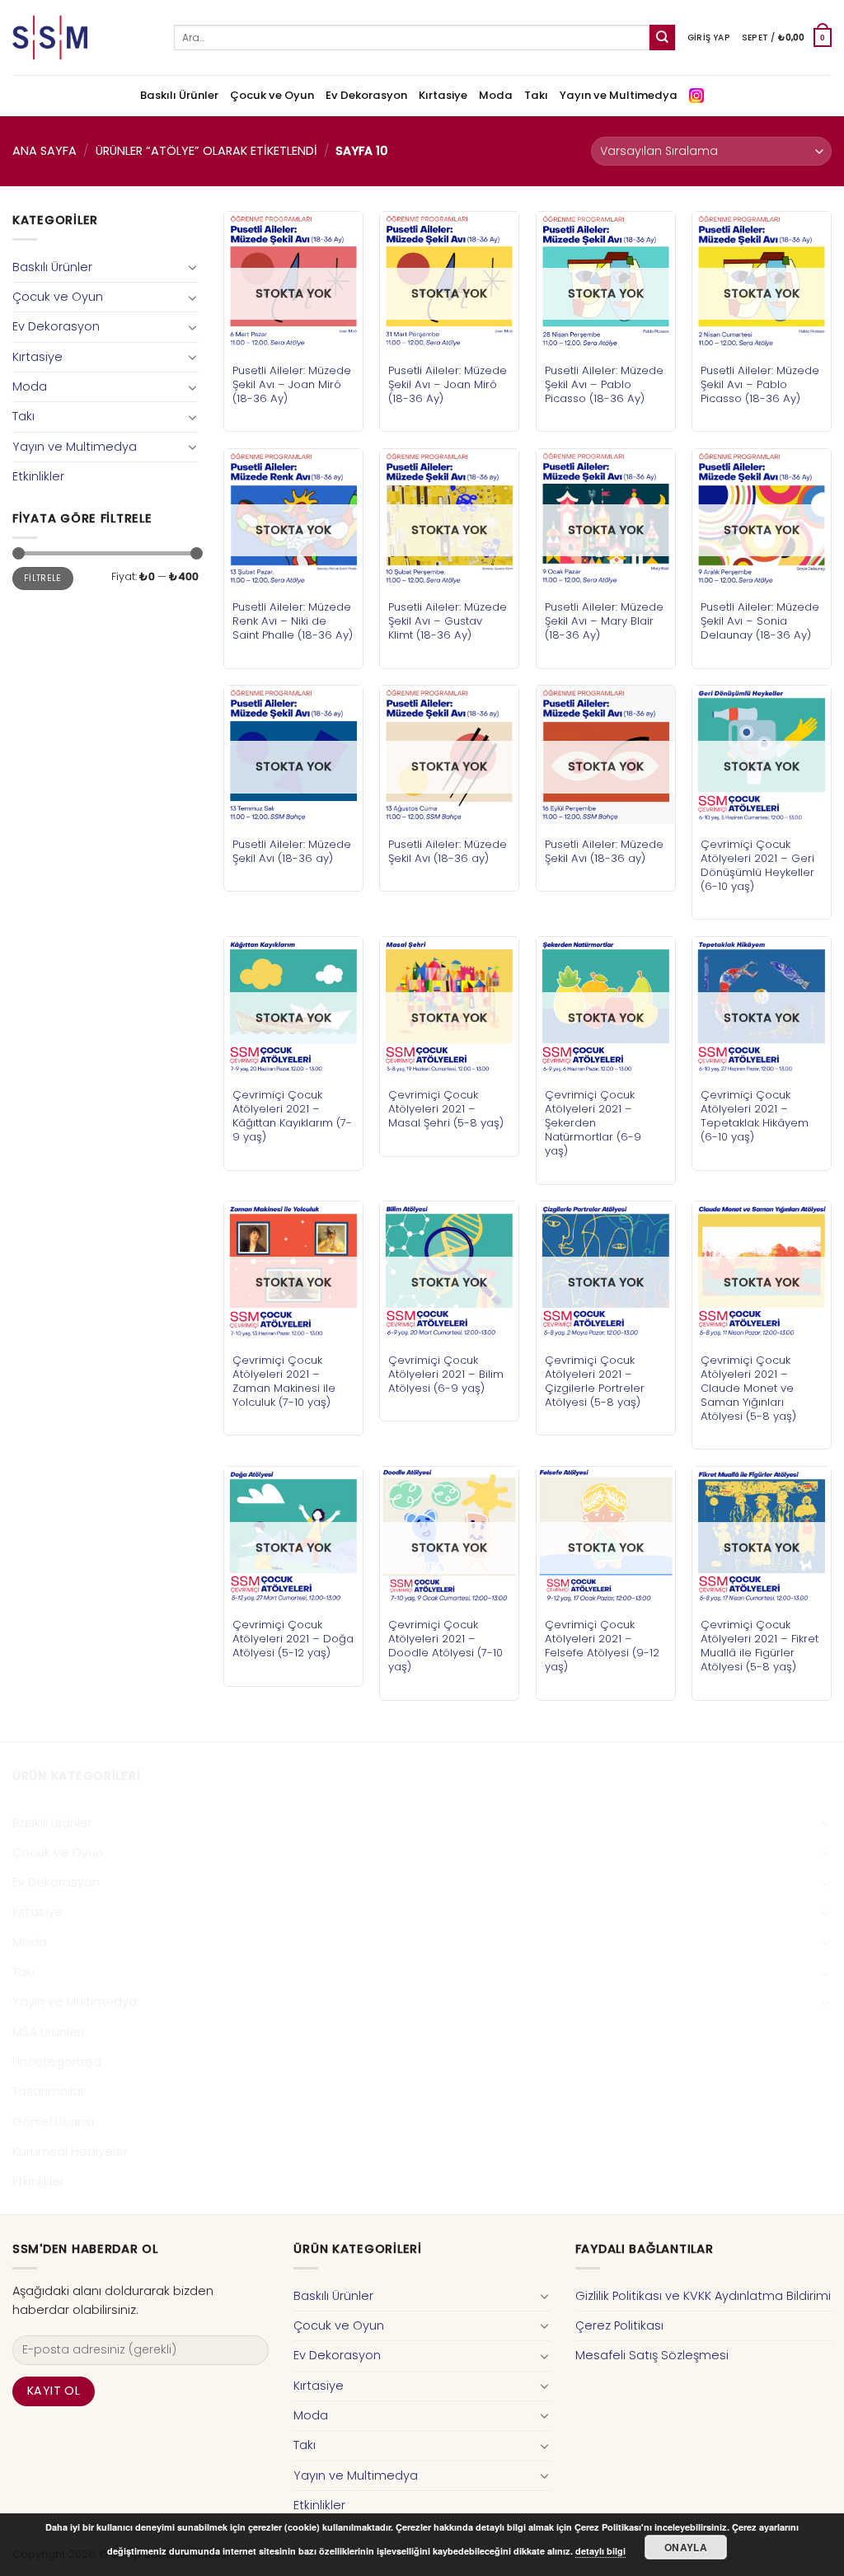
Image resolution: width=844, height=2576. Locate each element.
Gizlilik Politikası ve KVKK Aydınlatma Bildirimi (703, 2296)
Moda (496, 95)
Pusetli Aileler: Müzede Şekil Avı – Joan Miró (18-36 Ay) (292, 384)
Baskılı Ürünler (179, 95)
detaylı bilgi (600, 2551)
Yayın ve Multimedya (619, 95)
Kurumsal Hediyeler (70, 2152)
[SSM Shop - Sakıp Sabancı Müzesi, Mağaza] (81, 37)
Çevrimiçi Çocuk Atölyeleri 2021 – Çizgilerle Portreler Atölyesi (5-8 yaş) (595, 1381)
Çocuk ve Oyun (272, 95)
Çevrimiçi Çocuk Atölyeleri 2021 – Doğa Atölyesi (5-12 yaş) (293, 1639)
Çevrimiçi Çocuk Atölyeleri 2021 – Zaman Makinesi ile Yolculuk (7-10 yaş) (284, 1381)
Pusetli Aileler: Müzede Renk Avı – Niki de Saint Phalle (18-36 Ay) (293, 621)
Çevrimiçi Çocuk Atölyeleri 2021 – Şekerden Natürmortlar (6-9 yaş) (593, 1123)
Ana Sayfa (45, 151)
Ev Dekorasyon (366, 95)
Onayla (686, 2547)
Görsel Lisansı (53, 2122)
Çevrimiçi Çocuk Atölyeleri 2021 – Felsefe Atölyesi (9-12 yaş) (602, 1646)
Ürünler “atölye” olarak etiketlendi (206, 151)
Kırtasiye (443, 95)
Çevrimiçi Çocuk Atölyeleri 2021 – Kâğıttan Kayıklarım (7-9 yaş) (292, 1116)
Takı (536, 95)
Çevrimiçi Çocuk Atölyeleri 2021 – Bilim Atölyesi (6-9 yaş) (446, 1374)
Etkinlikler (38, 476)
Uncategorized (57, 2062)
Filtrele (43, 578)
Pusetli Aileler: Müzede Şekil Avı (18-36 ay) (292, 851)
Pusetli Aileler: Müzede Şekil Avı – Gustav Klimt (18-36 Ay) (448, 621)
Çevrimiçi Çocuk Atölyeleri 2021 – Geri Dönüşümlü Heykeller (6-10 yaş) (757, 865)
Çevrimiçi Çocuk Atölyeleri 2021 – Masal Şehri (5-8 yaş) (446, 1109)
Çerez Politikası (619, 2325)
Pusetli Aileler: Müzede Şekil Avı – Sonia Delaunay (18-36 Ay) (760, 621)
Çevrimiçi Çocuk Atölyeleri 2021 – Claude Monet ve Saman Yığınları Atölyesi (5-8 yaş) (748, 1388)
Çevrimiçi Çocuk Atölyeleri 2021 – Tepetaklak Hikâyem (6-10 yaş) (755, 1116)
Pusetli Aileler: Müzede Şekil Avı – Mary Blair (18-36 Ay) (604, 621)
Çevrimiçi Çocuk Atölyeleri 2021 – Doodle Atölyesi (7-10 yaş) (445, 1646)
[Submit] (662, 37)
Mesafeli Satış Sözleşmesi (652, 2355)
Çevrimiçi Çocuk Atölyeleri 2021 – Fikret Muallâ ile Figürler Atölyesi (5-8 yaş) (760, 1646)
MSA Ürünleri (48, 2032)
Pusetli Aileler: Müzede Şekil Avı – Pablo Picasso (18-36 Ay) (604, 384)
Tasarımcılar (49, 2091)
